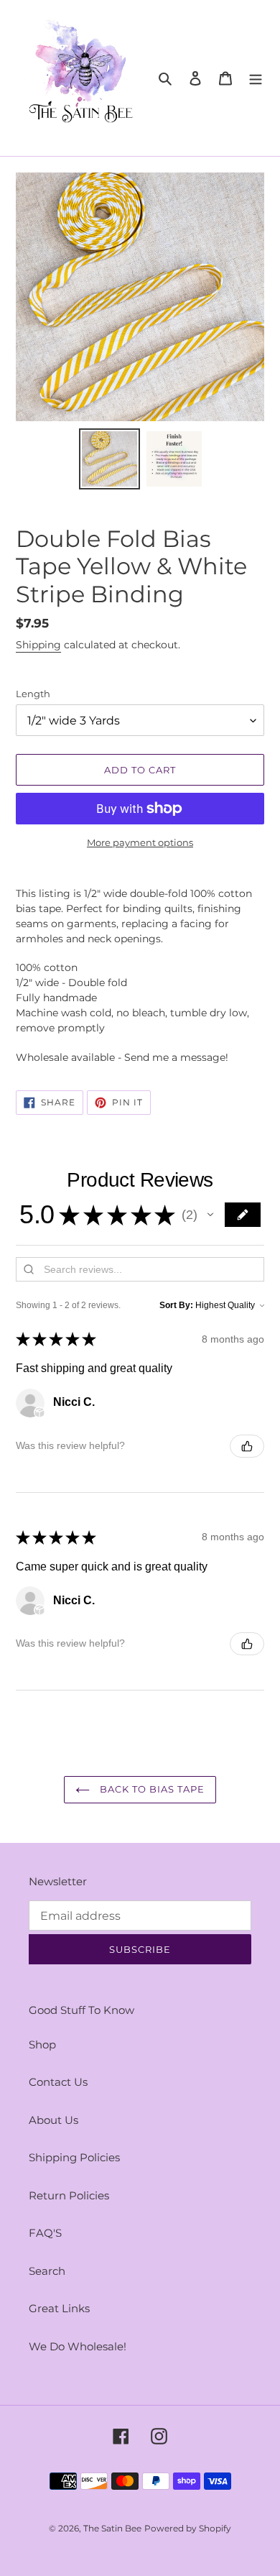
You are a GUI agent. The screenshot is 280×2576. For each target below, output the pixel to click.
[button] (210, 1215)
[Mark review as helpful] (247, 1446)
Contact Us (58, 2082)
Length (33, 694)
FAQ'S (45, 2233)
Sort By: (176, 1305)
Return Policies (69, 2195)
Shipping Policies (74, 2157)
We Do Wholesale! (78, 2346)
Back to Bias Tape (151, 1789)
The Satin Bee (112, 2528)
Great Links (59, 2308)
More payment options (140, 842)
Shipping (38, 645)
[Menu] (256, 78)
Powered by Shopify (188, 2528)
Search (47, 2271)
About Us (53, 2120)
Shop (42, 2044)
